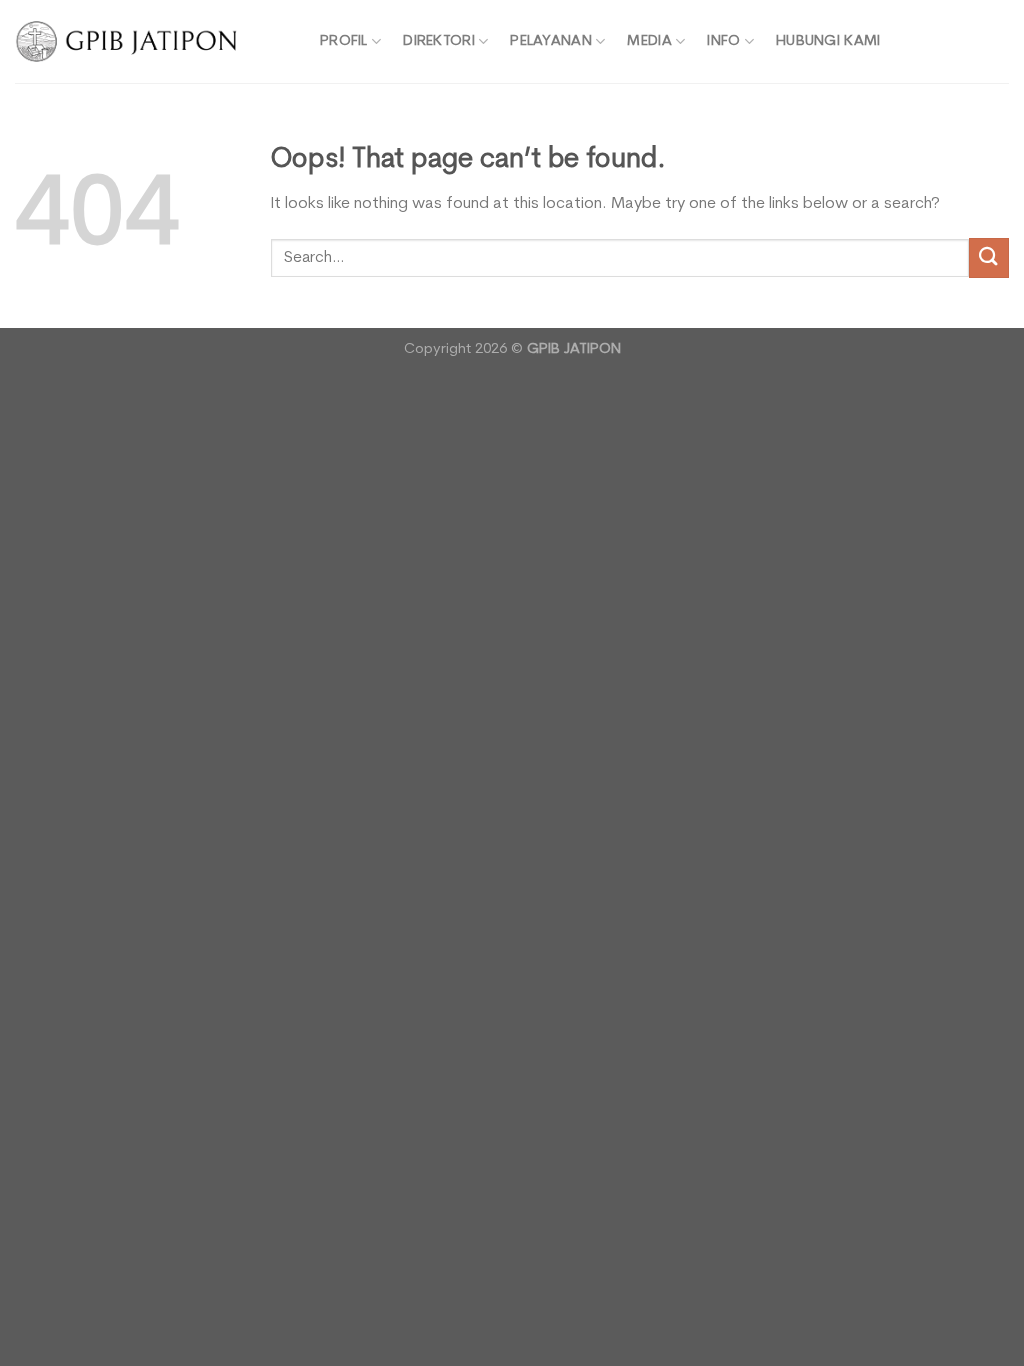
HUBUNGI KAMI (828, 41)
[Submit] (989, 257)
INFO (723, 41)
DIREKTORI (439, 41)
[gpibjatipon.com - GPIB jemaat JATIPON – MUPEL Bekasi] (152, 41)
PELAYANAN (551, 41)
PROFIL (344, 41)
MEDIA (649, 41)
